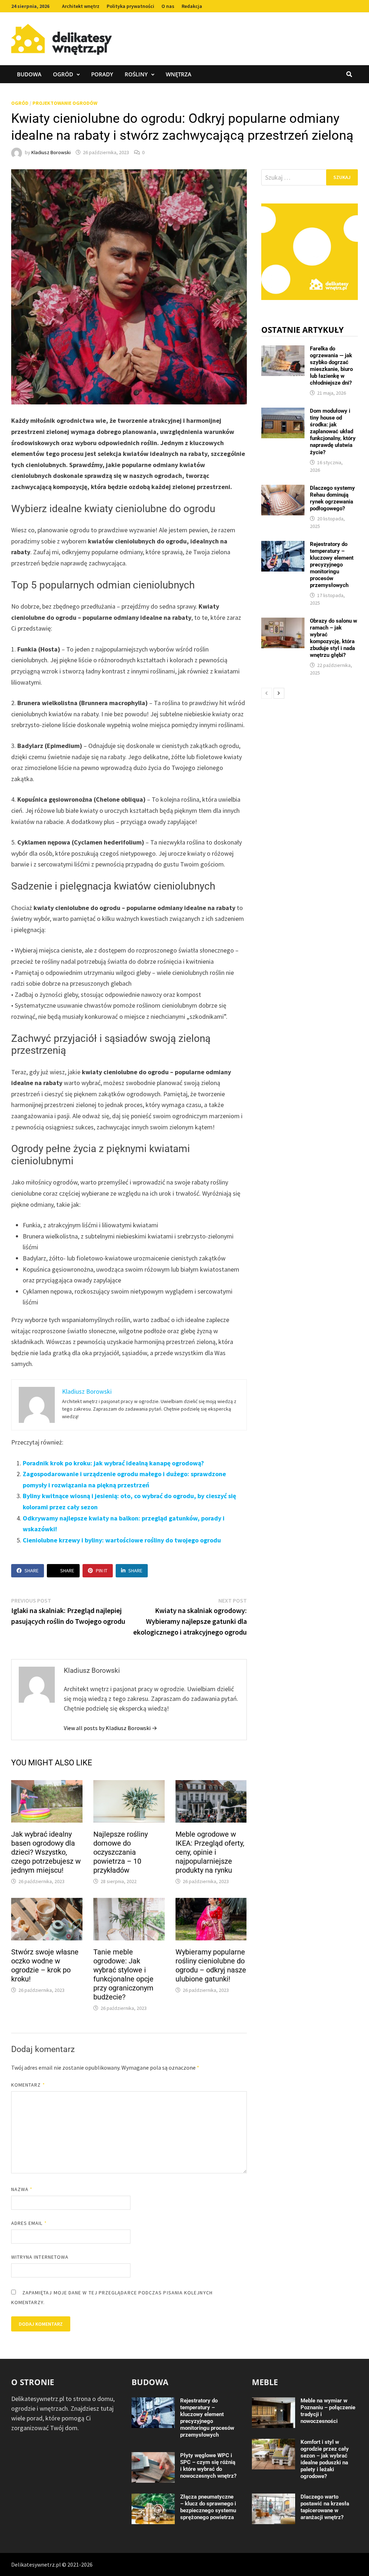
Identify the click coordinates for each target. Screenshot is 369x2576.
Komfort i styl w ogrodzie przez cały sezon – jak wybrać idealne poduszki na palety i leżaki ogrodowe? (325, 2459)
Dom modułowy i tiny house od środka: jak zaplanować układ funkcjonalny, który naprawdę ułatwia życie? (333, 431)
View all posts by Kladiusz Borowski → (110, 1728)
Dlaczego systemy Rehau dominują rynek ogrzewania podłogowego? (332, 498)
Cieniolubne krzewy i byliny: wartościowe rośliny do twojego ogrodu (122, 1540)
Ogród (63, 74)
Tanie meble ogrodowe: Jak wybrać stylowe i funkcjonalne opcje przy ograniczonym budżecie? (123, 1974)
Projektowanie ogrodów (65, 103)
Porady (102, 74)
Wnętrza (179, 74)
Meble (265, 2382)
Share (32, 1571)
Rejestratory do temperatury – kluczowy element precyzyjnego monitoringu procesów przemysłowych (332, 565)
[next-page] (279, 693)
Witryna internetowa (40, 2257)
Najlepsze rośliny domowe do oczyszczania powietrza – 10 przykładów (121, 1852)
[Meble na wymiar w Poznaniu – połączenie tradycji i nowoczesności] (274, 2402)
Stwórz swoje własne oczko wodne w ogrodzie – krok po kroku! (45, 1965)
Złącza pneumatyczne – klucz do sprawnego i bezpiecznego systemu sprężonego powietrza (208, 2507)
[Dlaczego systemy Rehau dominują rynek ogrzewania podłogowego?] (283, 490)
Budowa (29, 74)
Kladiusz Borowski (51, 152)
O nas (168, 6)
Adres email (29, 2223)
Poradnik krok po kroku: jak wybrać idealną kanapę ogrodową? (113, 1463)
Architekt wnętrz (81, 6)
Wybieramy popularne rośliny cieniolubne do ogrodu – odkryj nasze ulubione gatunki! (211, 1965)
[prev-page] (267, 693)
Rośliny (136, 74)
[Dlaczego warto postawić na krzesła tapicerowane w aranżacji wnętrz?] (274, 2498)
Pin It (102, 1571)
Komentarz (28, 2085)
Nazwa (22, 2189)
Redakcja (192, 6)
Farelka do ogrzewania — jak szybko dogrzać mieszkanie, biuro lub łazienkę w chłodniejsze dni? (331, 366)
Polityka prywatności (130, 6)
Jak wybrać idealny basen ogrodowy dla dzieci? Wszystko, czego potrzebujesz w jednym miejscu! (46, 1852)
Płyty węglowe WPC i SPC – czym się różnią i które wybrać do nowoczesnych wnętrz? (208, 2466)
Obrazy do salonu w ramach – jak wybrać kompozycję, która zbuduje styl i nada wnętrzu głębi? (334, 638)
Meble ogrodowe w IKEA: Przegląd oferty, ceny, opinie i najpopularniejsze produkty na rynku (210, 1852)
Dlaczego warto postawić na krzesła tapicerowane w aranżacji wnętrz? (325, 2507)
